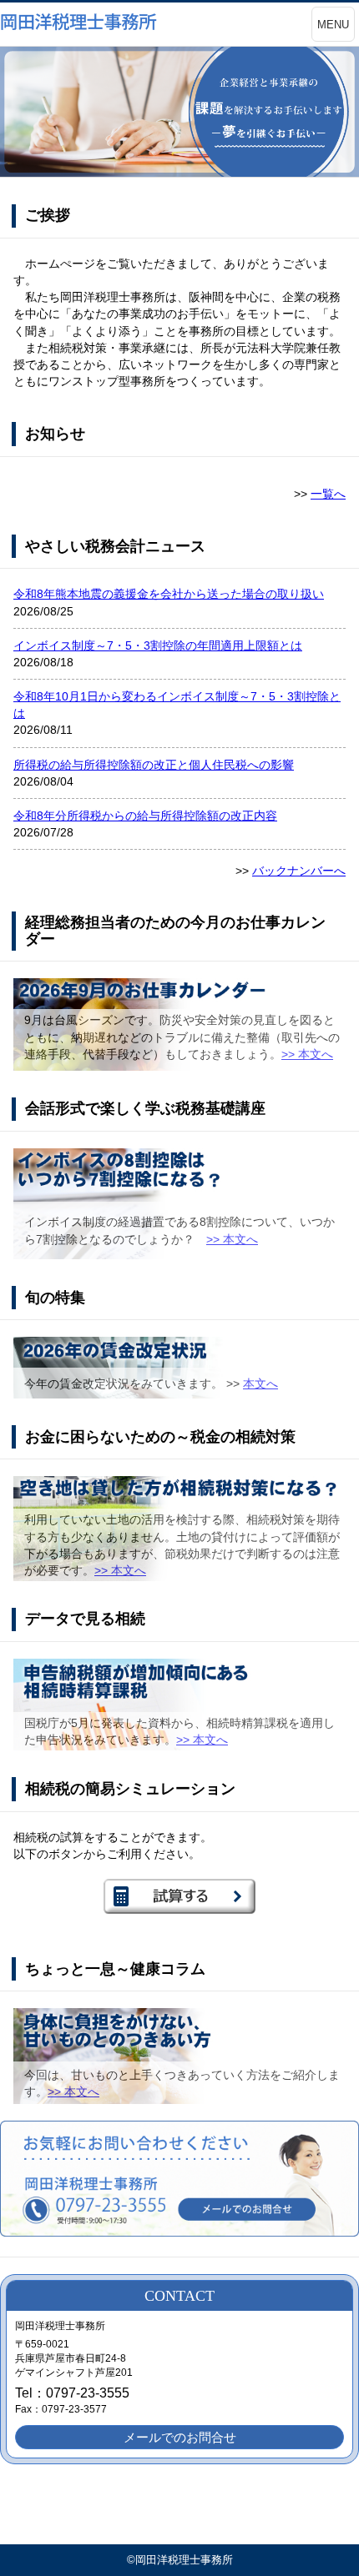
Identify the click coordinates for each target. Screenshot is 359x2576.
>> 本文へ (307, 1054)
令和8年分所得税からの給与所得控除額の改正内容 (145, 816)
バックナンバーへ (299, 871)
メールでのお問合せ (180, 2437)
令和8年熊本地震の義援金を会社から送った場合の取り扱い (169, 594)
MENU (333, 25)
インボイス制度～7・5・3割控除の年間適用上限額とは (158, 645)
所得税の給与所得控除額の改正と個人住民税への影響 (154, 765)
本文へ (260, 1383)
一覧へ (328, 494)
